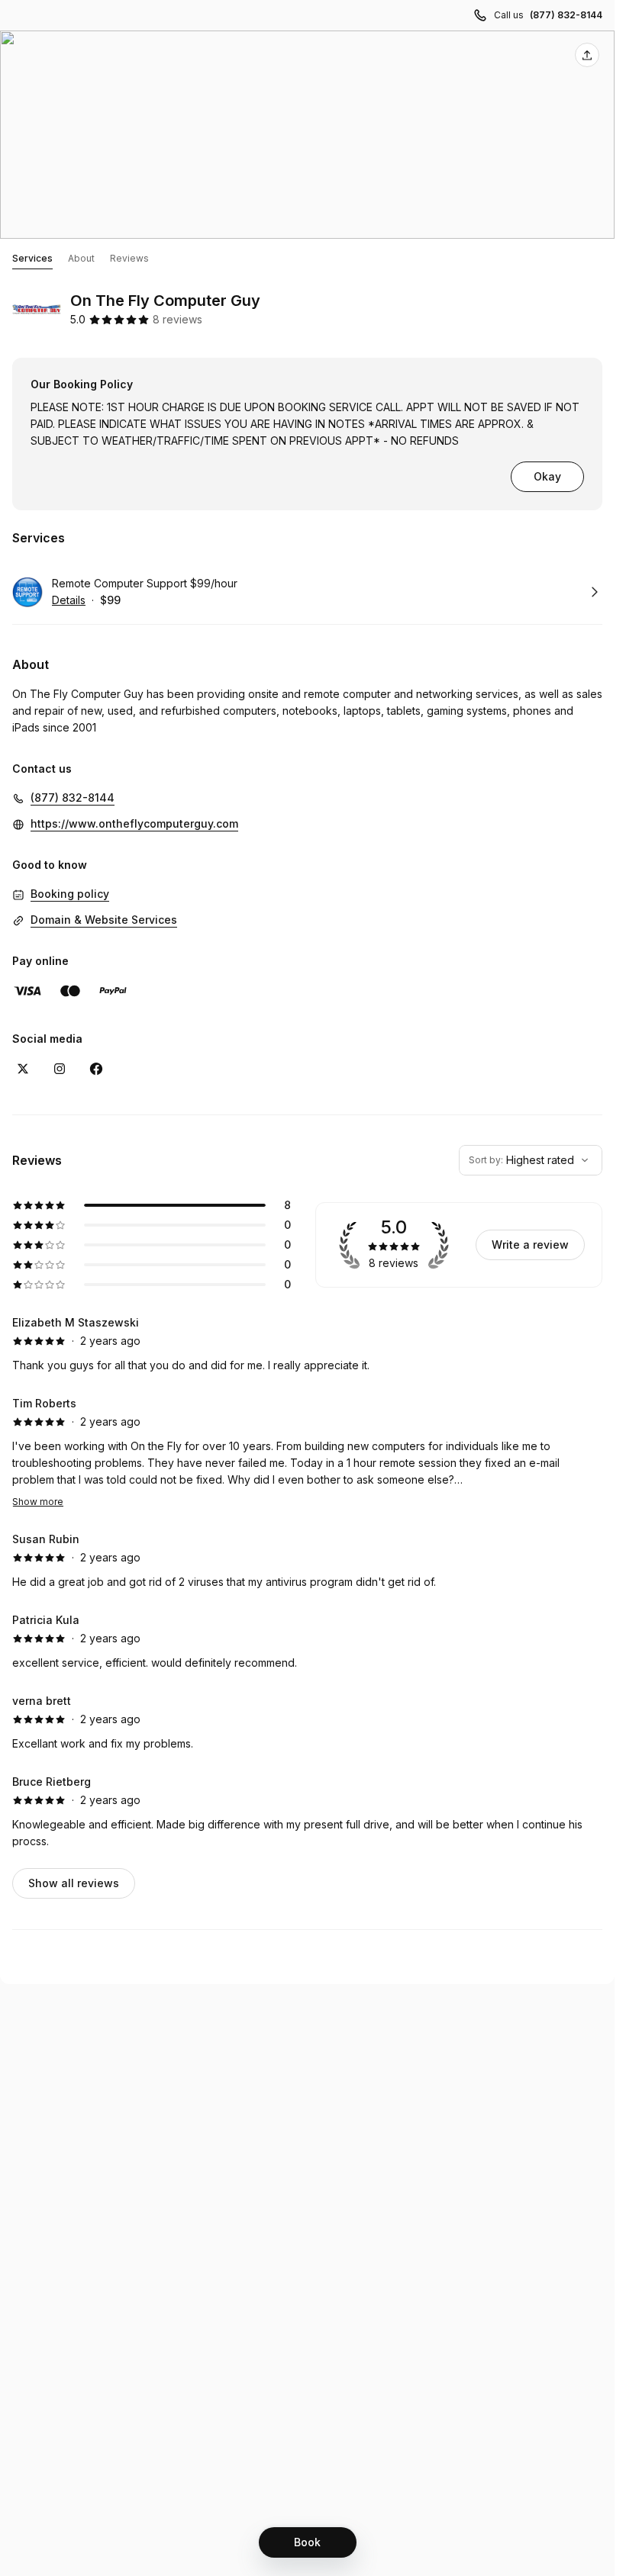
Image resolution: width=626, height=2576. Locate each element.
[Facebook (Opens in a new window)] (96, 1069)
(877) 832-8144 (566, 15)
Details (69, 600)
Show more (38, 1502)
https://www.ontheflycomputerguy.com (134, 823)
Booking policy (70, 894)
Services (32, 258)
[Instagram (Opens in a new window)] (60, 1069)
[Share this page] (587, 55)
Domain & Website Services (104, 920)
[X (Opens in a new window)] (23, 1069)
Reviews (129, 258)
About (81, 258)
